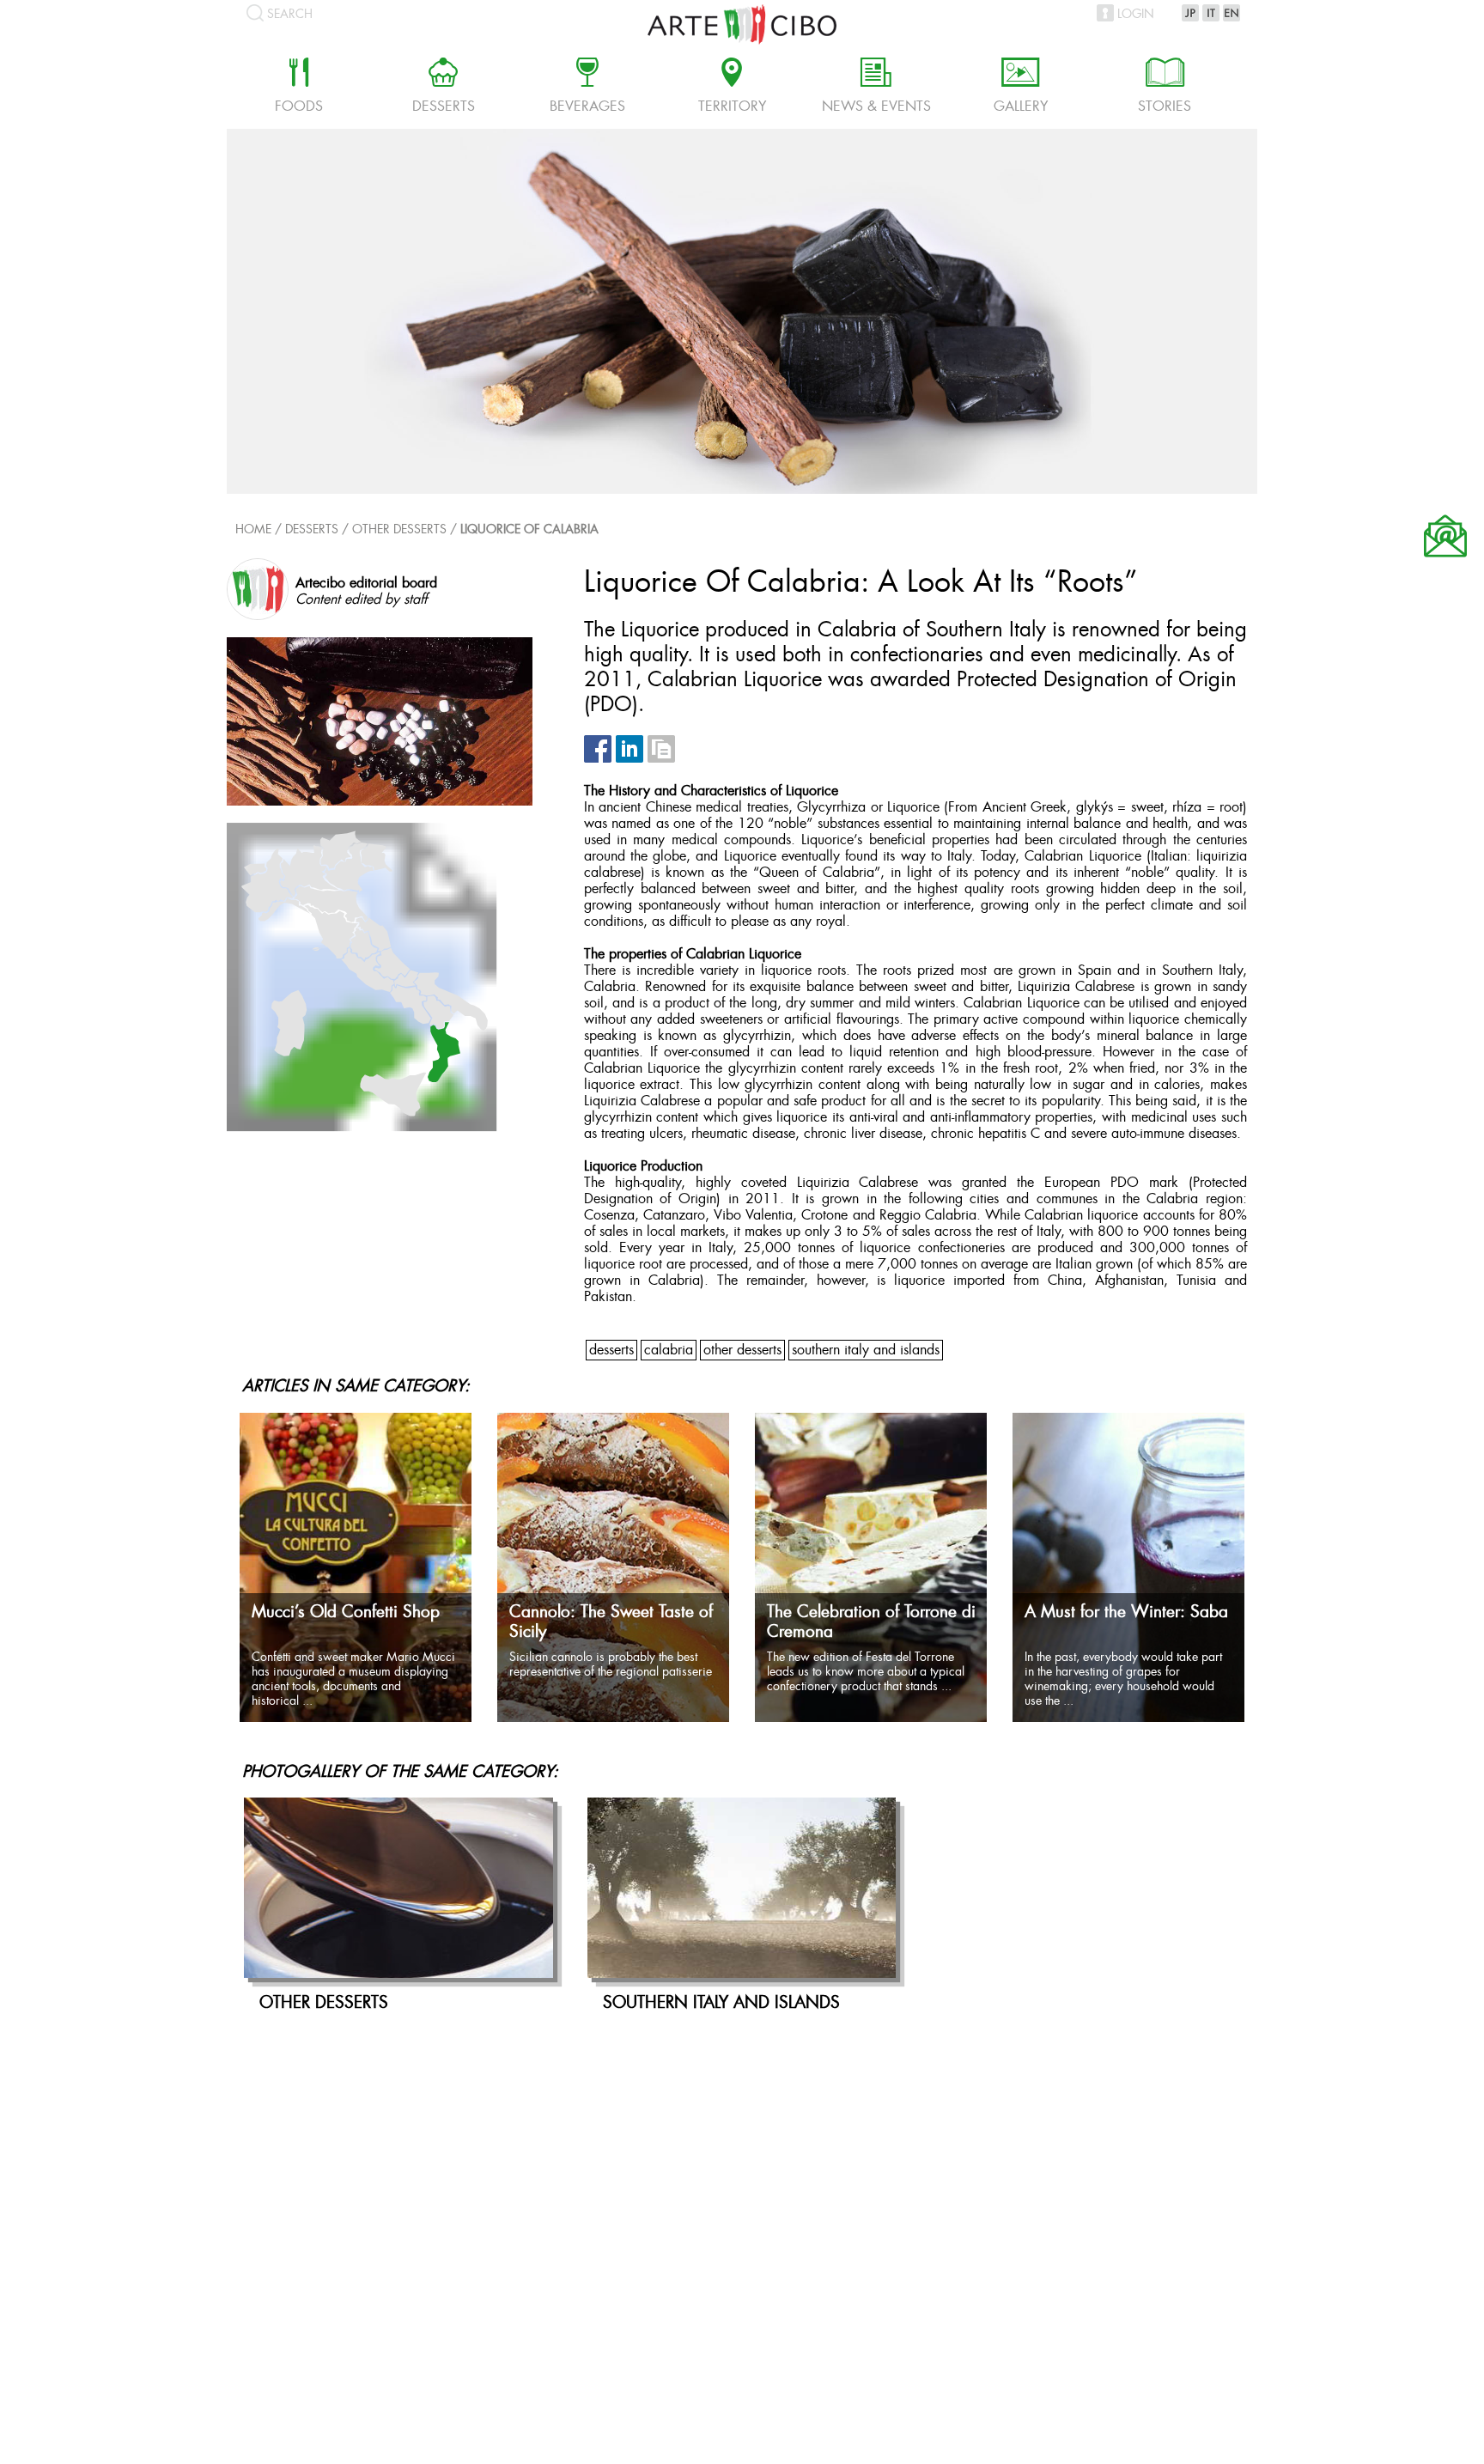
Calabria (669, 1351)
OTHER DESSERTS (399, 530)
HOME (253, 530)
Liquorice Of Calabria (529, 530)
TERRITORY (732, 88)
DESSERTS (611, 1351)
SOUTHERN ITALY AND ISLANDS (866, 1351)
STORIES (1165, 88)
